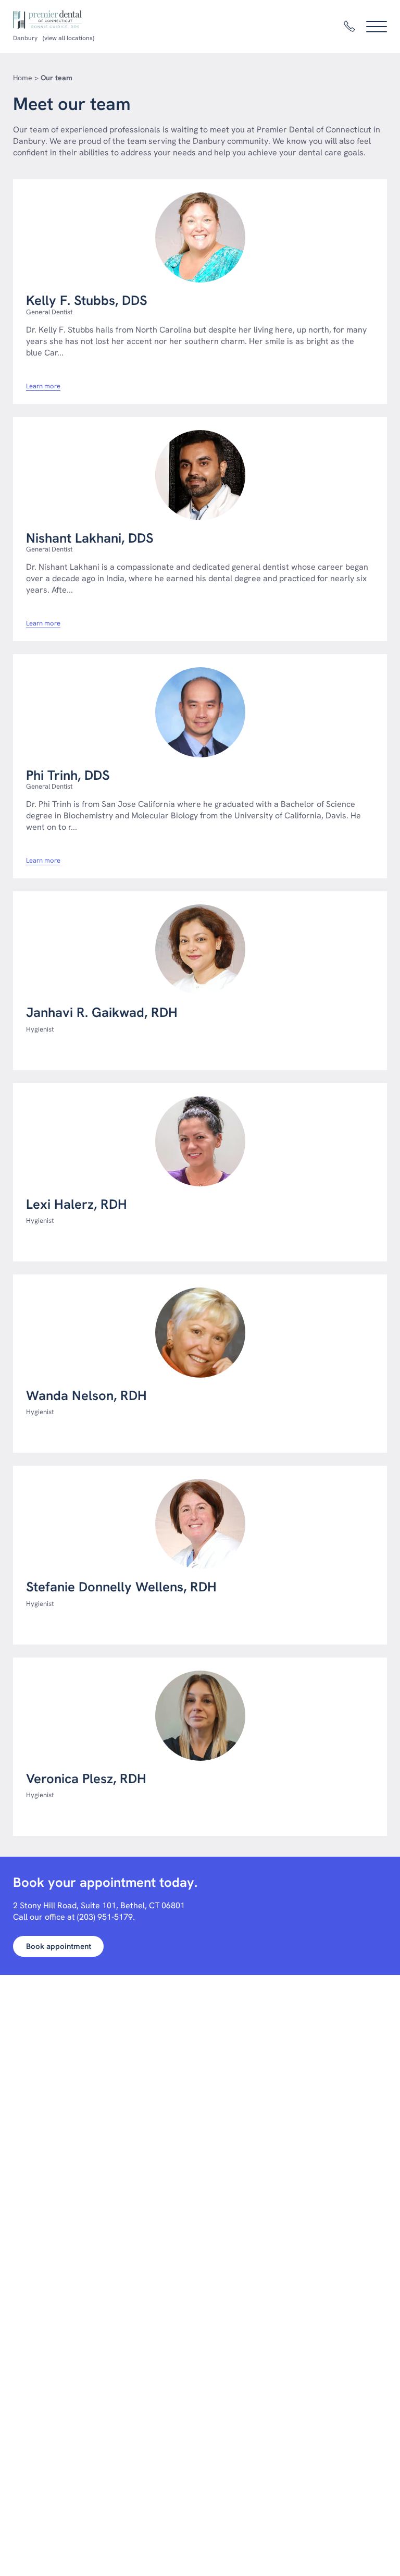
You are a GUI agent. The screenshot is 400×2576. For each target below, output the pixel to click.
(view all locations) (68, 38)
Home (23, 78)
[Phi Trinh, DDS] (200, 712)
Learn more (43, 386)
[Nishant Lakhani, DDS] (200, 475)
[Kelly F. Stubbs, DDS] (200, 237)
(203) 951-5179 (105, 1917)
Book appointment (59, 1946)
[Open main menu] (377, 27)
